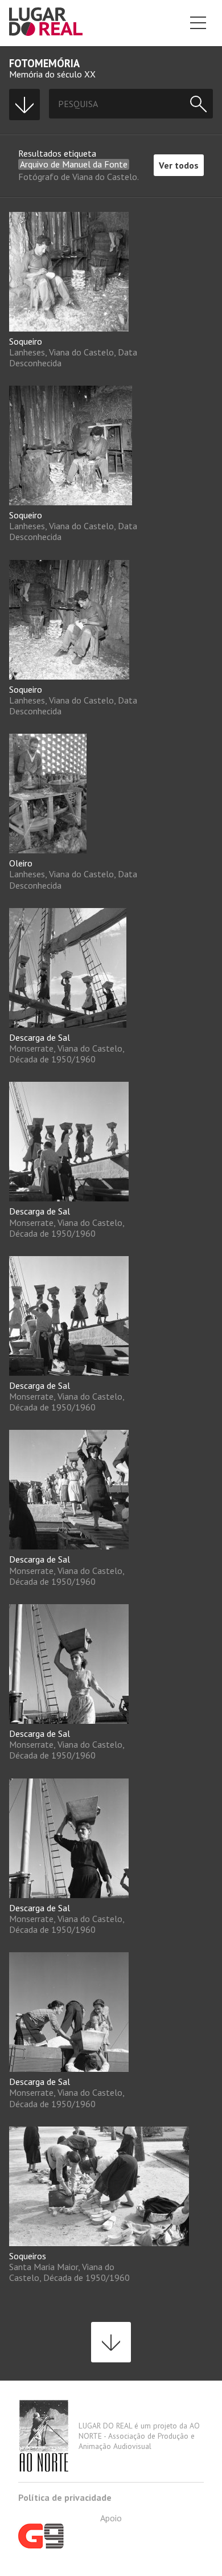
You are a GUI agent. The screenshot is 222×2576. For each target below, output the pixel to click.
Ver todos (179, 165)
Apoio (111, 2518)
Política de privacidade (65, 2497)
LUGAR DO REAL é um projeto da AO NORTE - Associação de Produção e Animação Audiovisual (139, 2436)
